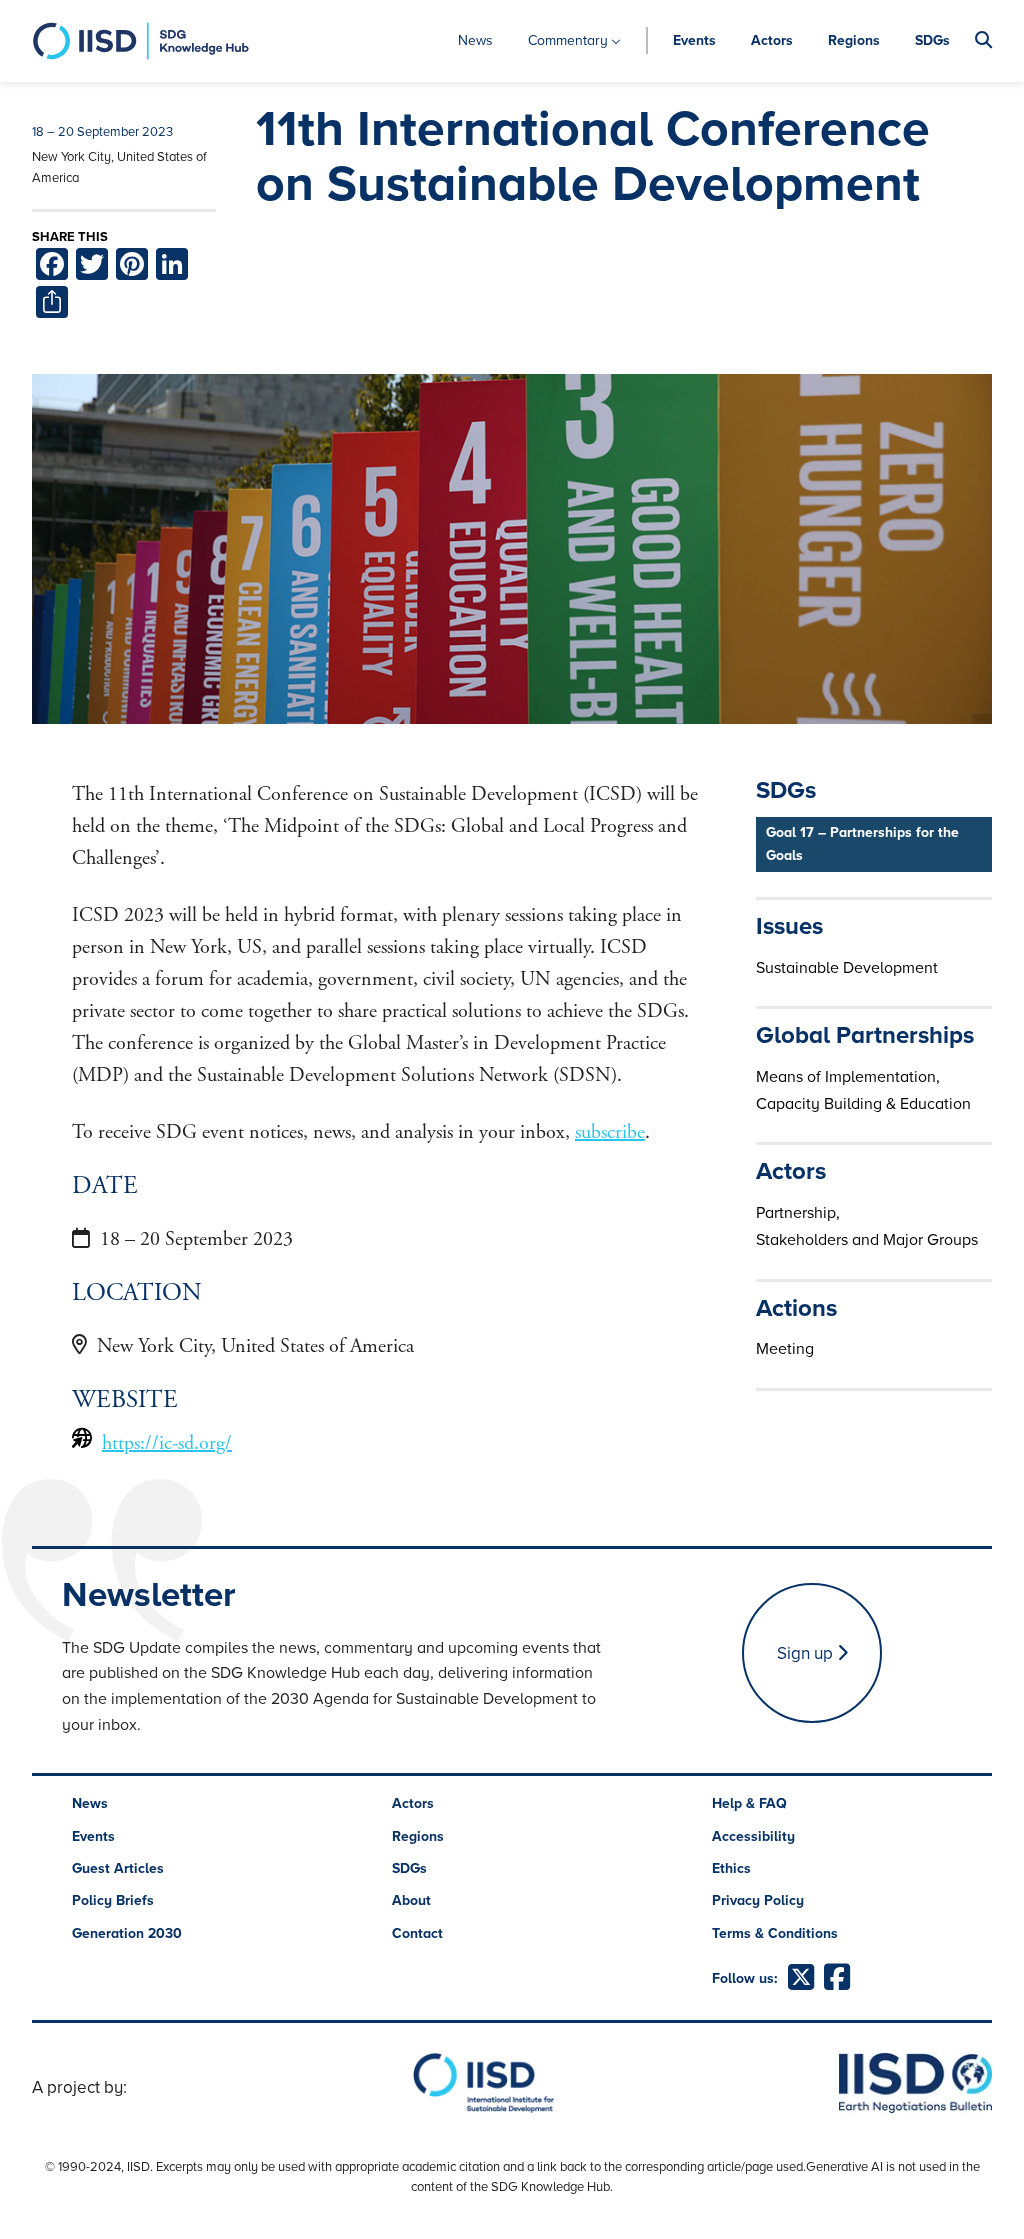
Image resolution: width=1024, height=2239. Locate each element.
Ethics (731, 1868)
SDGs (932, 40)
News (475, 40)
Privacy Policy (758, 1900)
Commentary (568, 40)
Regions (854, 40)
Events (694, 40)
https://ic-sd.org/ (167, 1443)
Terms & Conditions (775, 1933)
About (411, 1900)
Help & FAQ (749, 1803)
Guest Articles (118, 1868)
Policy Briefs (113, 1900)
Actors (772, 40)
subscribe (610, 1132)
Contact (417, 1933)
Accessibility (753, 1836)
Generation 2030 (127, 1933)
